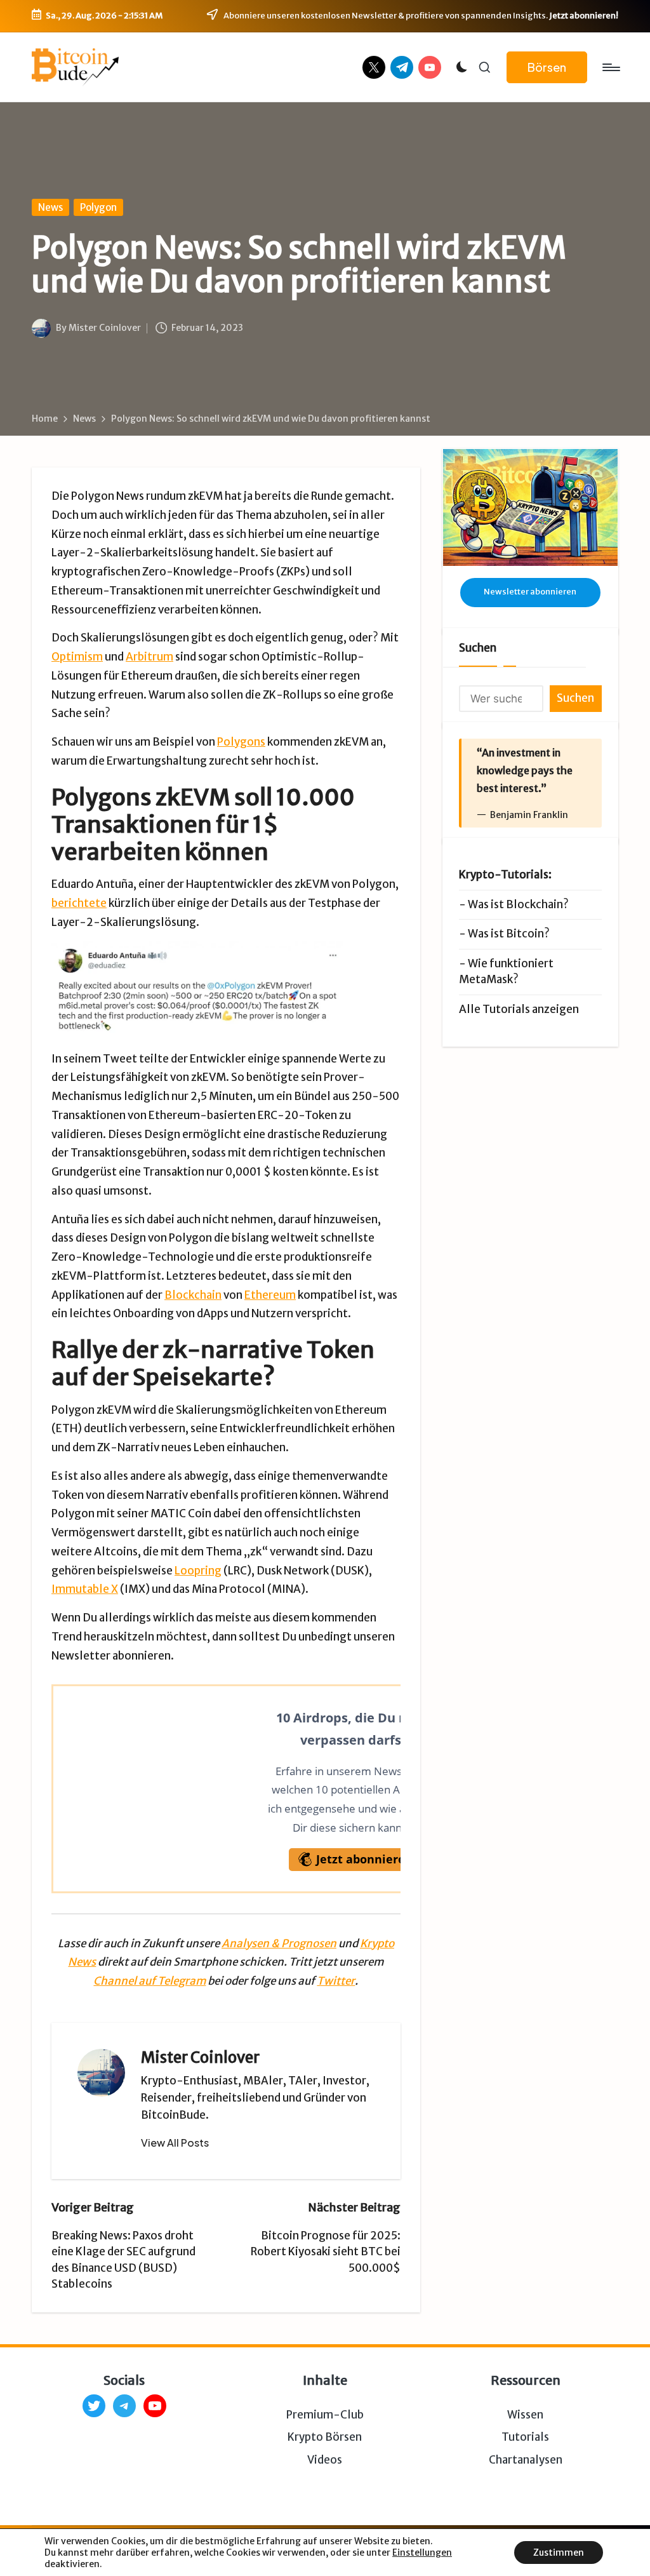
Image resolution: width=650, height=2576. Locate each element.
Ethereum (270, 1295)
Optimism (77, 657)
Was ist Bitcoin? (509, 934)
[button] (547, 68)
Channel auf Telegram (149, 1981)
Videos (325, 2460)
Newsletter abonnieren (530, 592)
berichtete (79, 903)
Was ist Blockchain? (518, 904)
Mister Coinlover (200, 2057)
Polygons (241, 742)
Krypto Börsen (325, 2437)
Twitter (336, 1981)
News (50, 207)
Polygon (98, 207)
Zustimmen (559, 2553)
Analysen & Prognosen (279, 1943)
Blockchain (193, 1295)
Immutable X (85, 1589)
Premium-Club (325, 2415)
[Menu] (610, 67)
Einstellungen (422, 2553)
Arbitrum (149, 657)
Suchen (478, 648)
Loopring (198, 1571)
